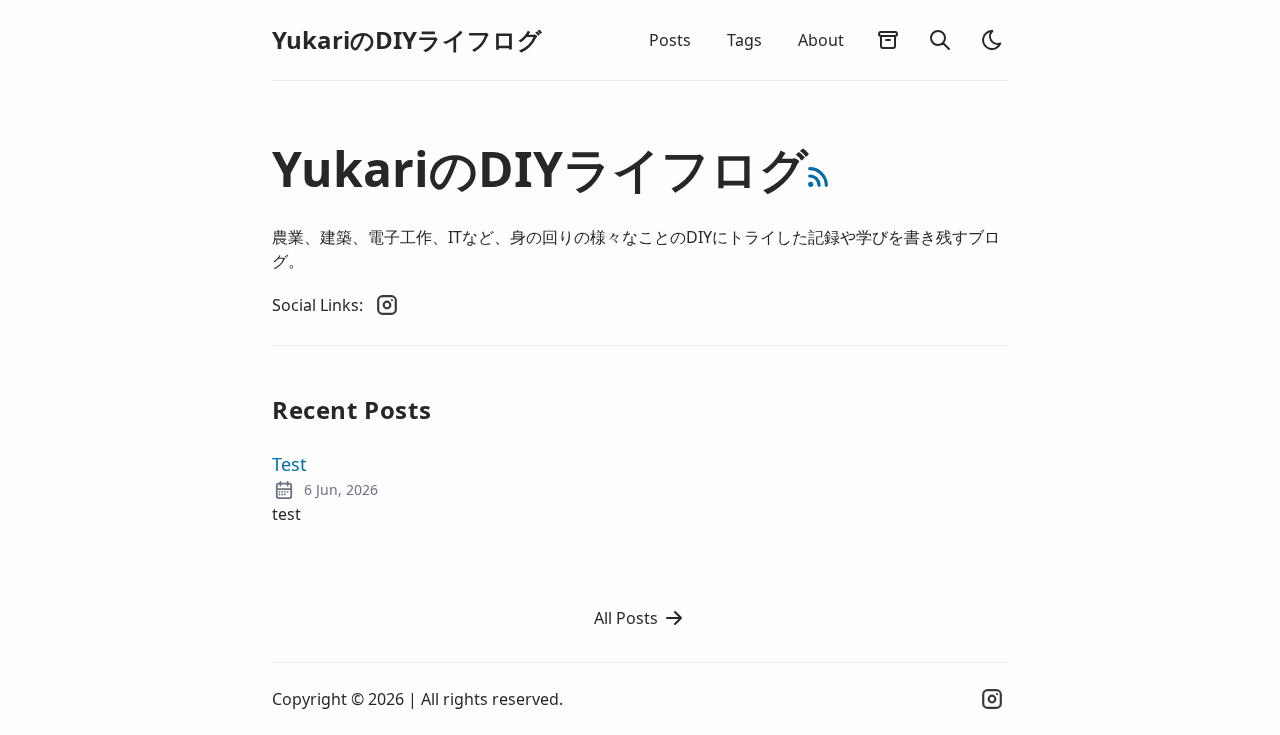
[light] (992, 40)
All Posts (626, 618)
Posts (670, 40)
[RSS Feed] (818, 177)
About (821, 40)
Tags (744, 40)
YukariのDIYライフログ (407, 40)
